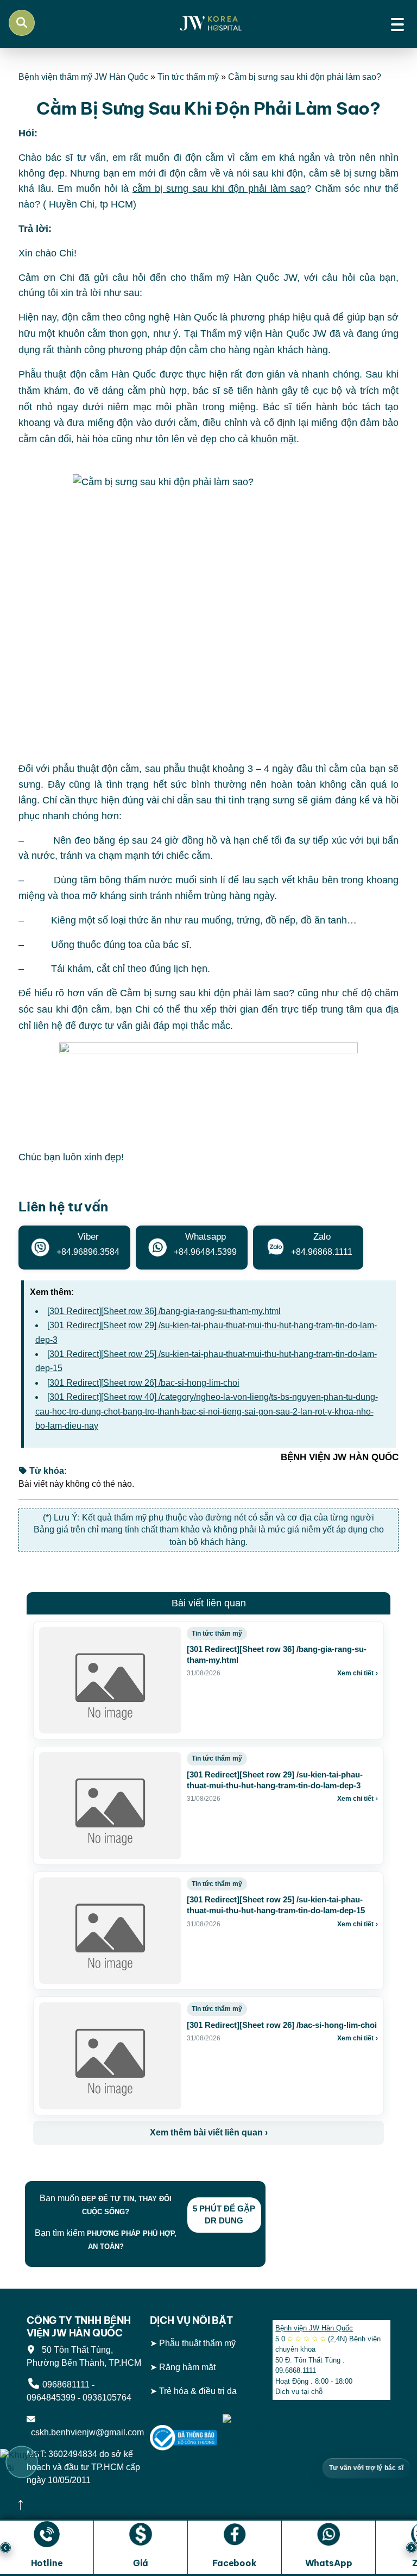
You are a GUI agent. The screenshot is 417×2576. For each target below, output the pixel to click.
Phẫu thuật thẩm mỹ (197, 2343)
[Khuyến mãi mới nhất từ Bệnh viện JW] (22, 2462)
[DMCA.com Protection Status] (245, 2437)
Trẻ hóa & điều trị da (198, 2390)
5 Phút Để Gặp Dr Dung (224, 2215)
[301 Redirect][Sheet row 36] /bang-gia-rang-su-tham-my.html (164, 1311)
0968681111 (66, 2385)
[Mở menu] (397, 23)
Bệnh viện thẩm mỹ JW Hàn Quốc (83, 77)
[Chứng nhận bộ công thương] (184, 2437)
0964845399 (51, 2398)
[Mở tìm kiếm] (22, 23)
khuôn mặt (274, 439)
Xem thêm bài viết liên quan (209, 2132)
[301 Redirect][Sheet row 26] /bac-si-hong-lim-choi (143, 1383)
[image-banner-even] (97, 2168)
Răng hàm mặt (187, 2367)
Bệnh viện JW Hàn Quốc (314, 2328)
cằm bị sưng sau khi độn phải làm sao (219, 189)
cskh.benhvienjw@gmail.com (85, 2432)
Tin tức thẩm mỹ (188, 77)
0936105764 (107, 2398)
